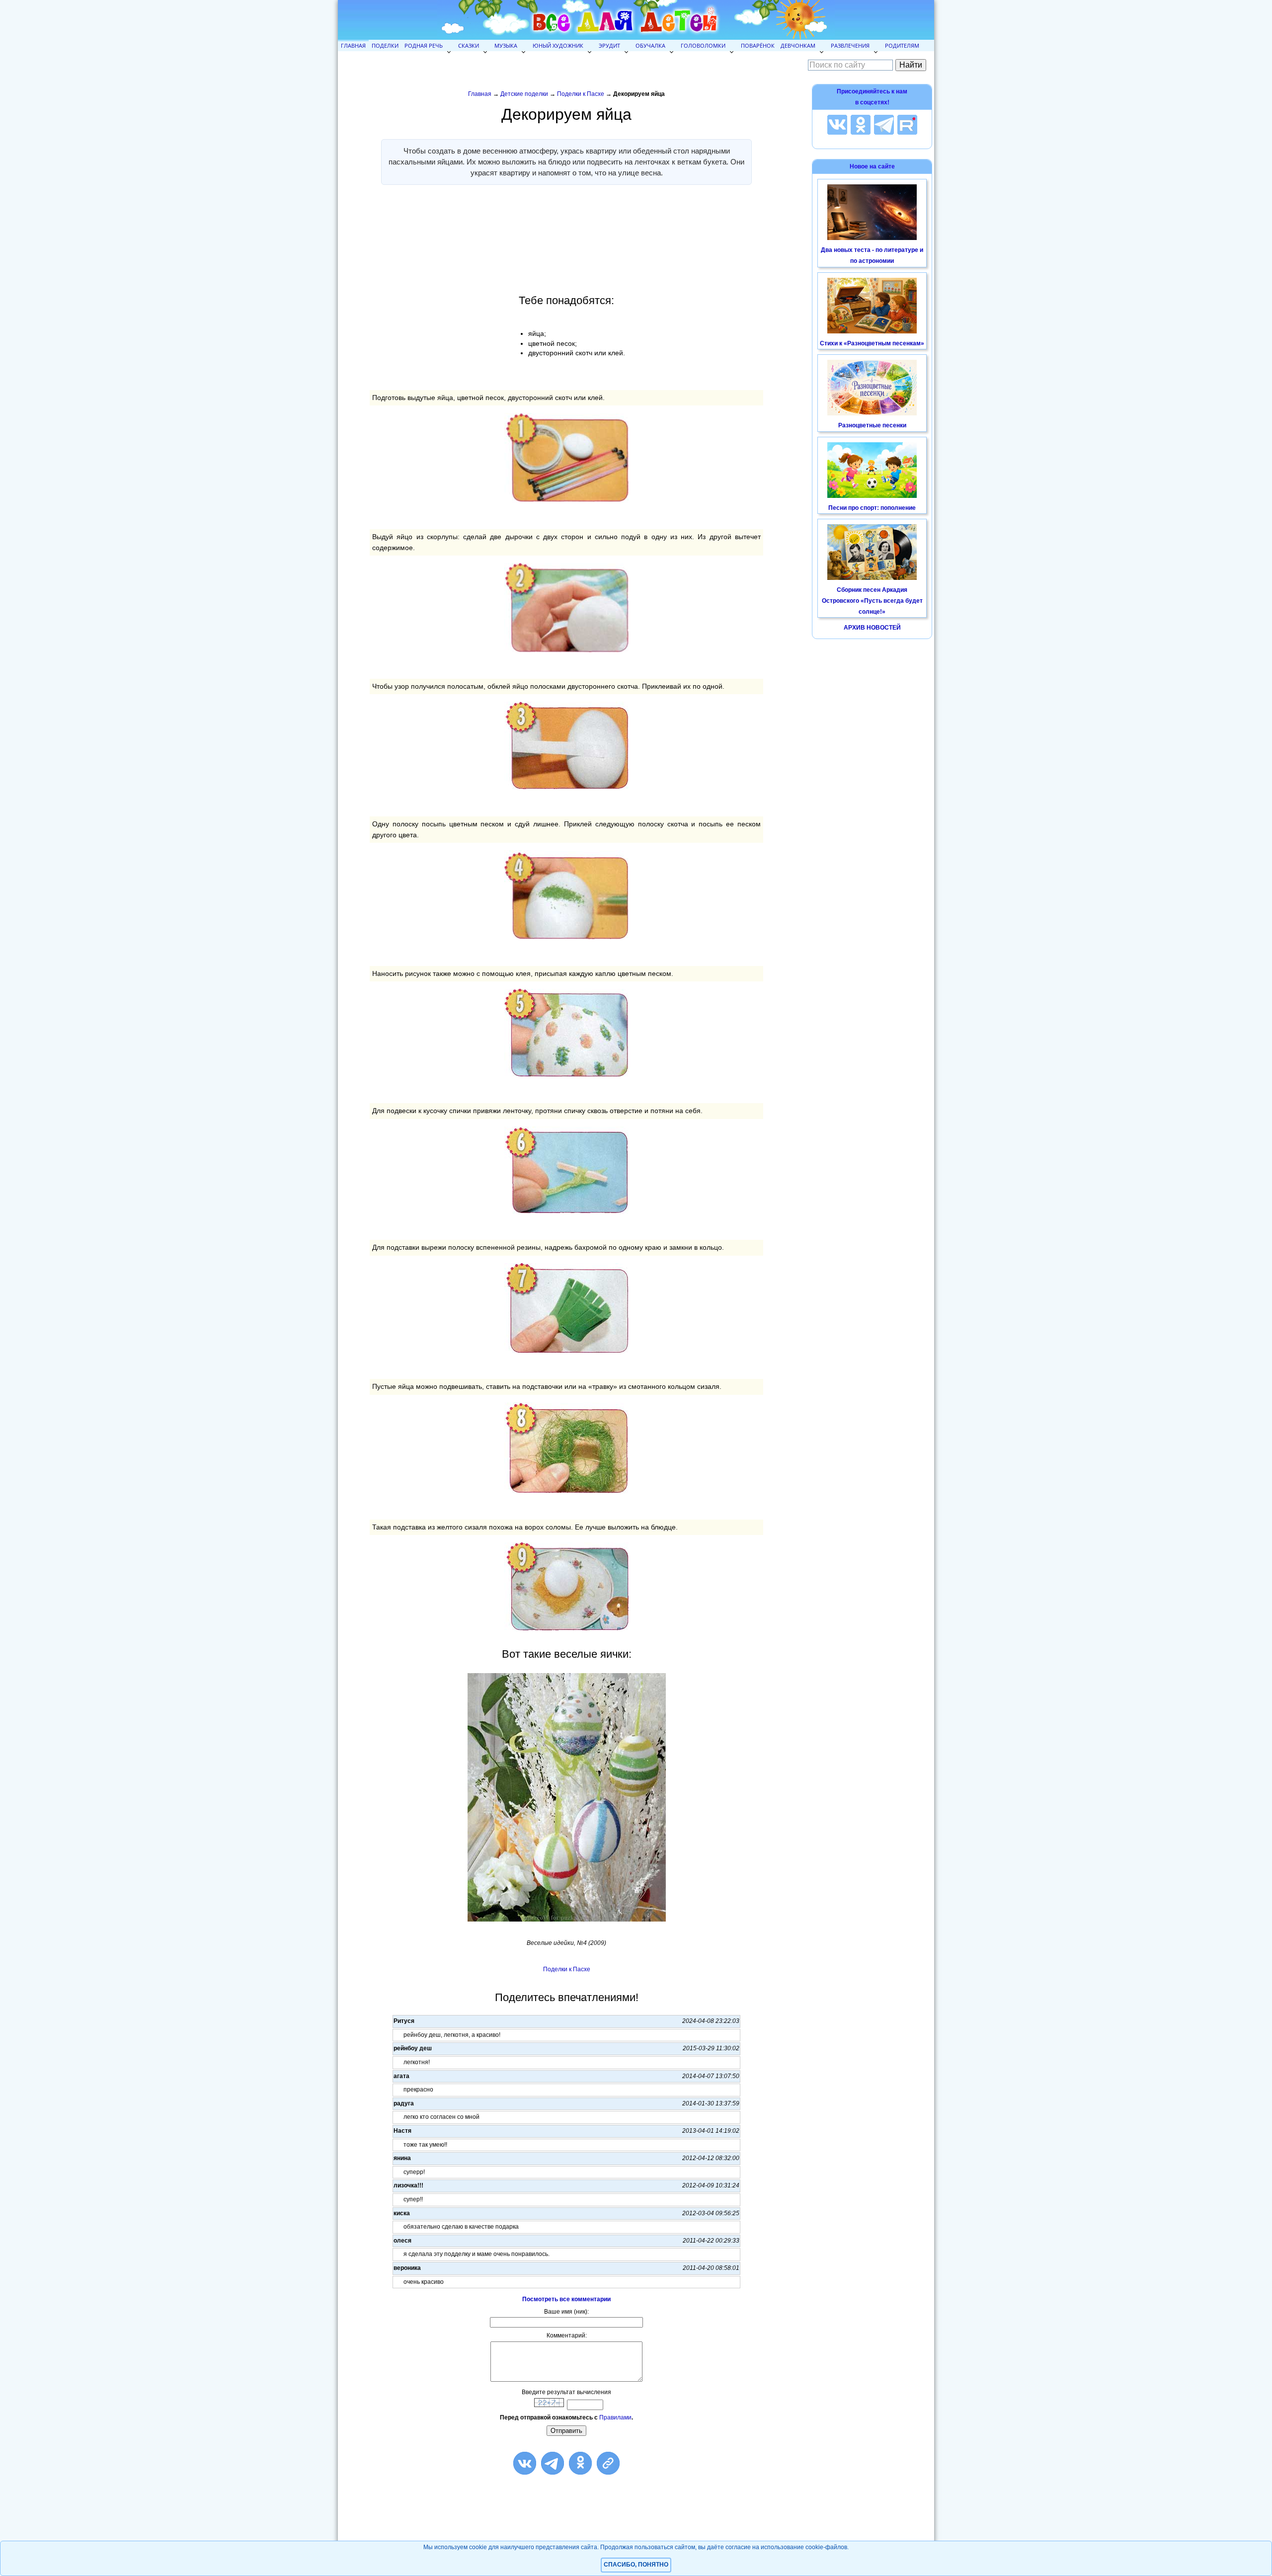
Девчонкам (798, 45)
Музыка (506, 45)
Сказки (469, 45)
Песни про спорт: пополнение (872, 508)
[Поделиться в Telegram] (553, 2463)
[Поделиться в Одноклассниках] (580, 2463)
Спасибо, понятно (636, 2565)
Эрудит (609, 45)
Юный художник (558, 45)
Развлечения (850, 45)
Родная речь (424, 45)
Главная (353, 45)
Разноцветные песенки (872, 425)
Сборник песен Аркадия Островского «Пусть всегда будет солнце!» (872, 601)
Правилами (615, 2417)
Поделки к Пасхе (581, 94)
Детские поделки (524, 94)
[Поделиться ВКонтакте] (525, 2463)
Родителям (902, 45)
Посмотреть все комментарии (566, 2299)
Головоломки (703, 45)
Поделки (385, 45)
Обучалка (650, 45)
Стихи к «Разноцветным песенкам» (872, 343)
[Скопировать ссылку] (608, 2463)
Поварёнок (758, 45)
